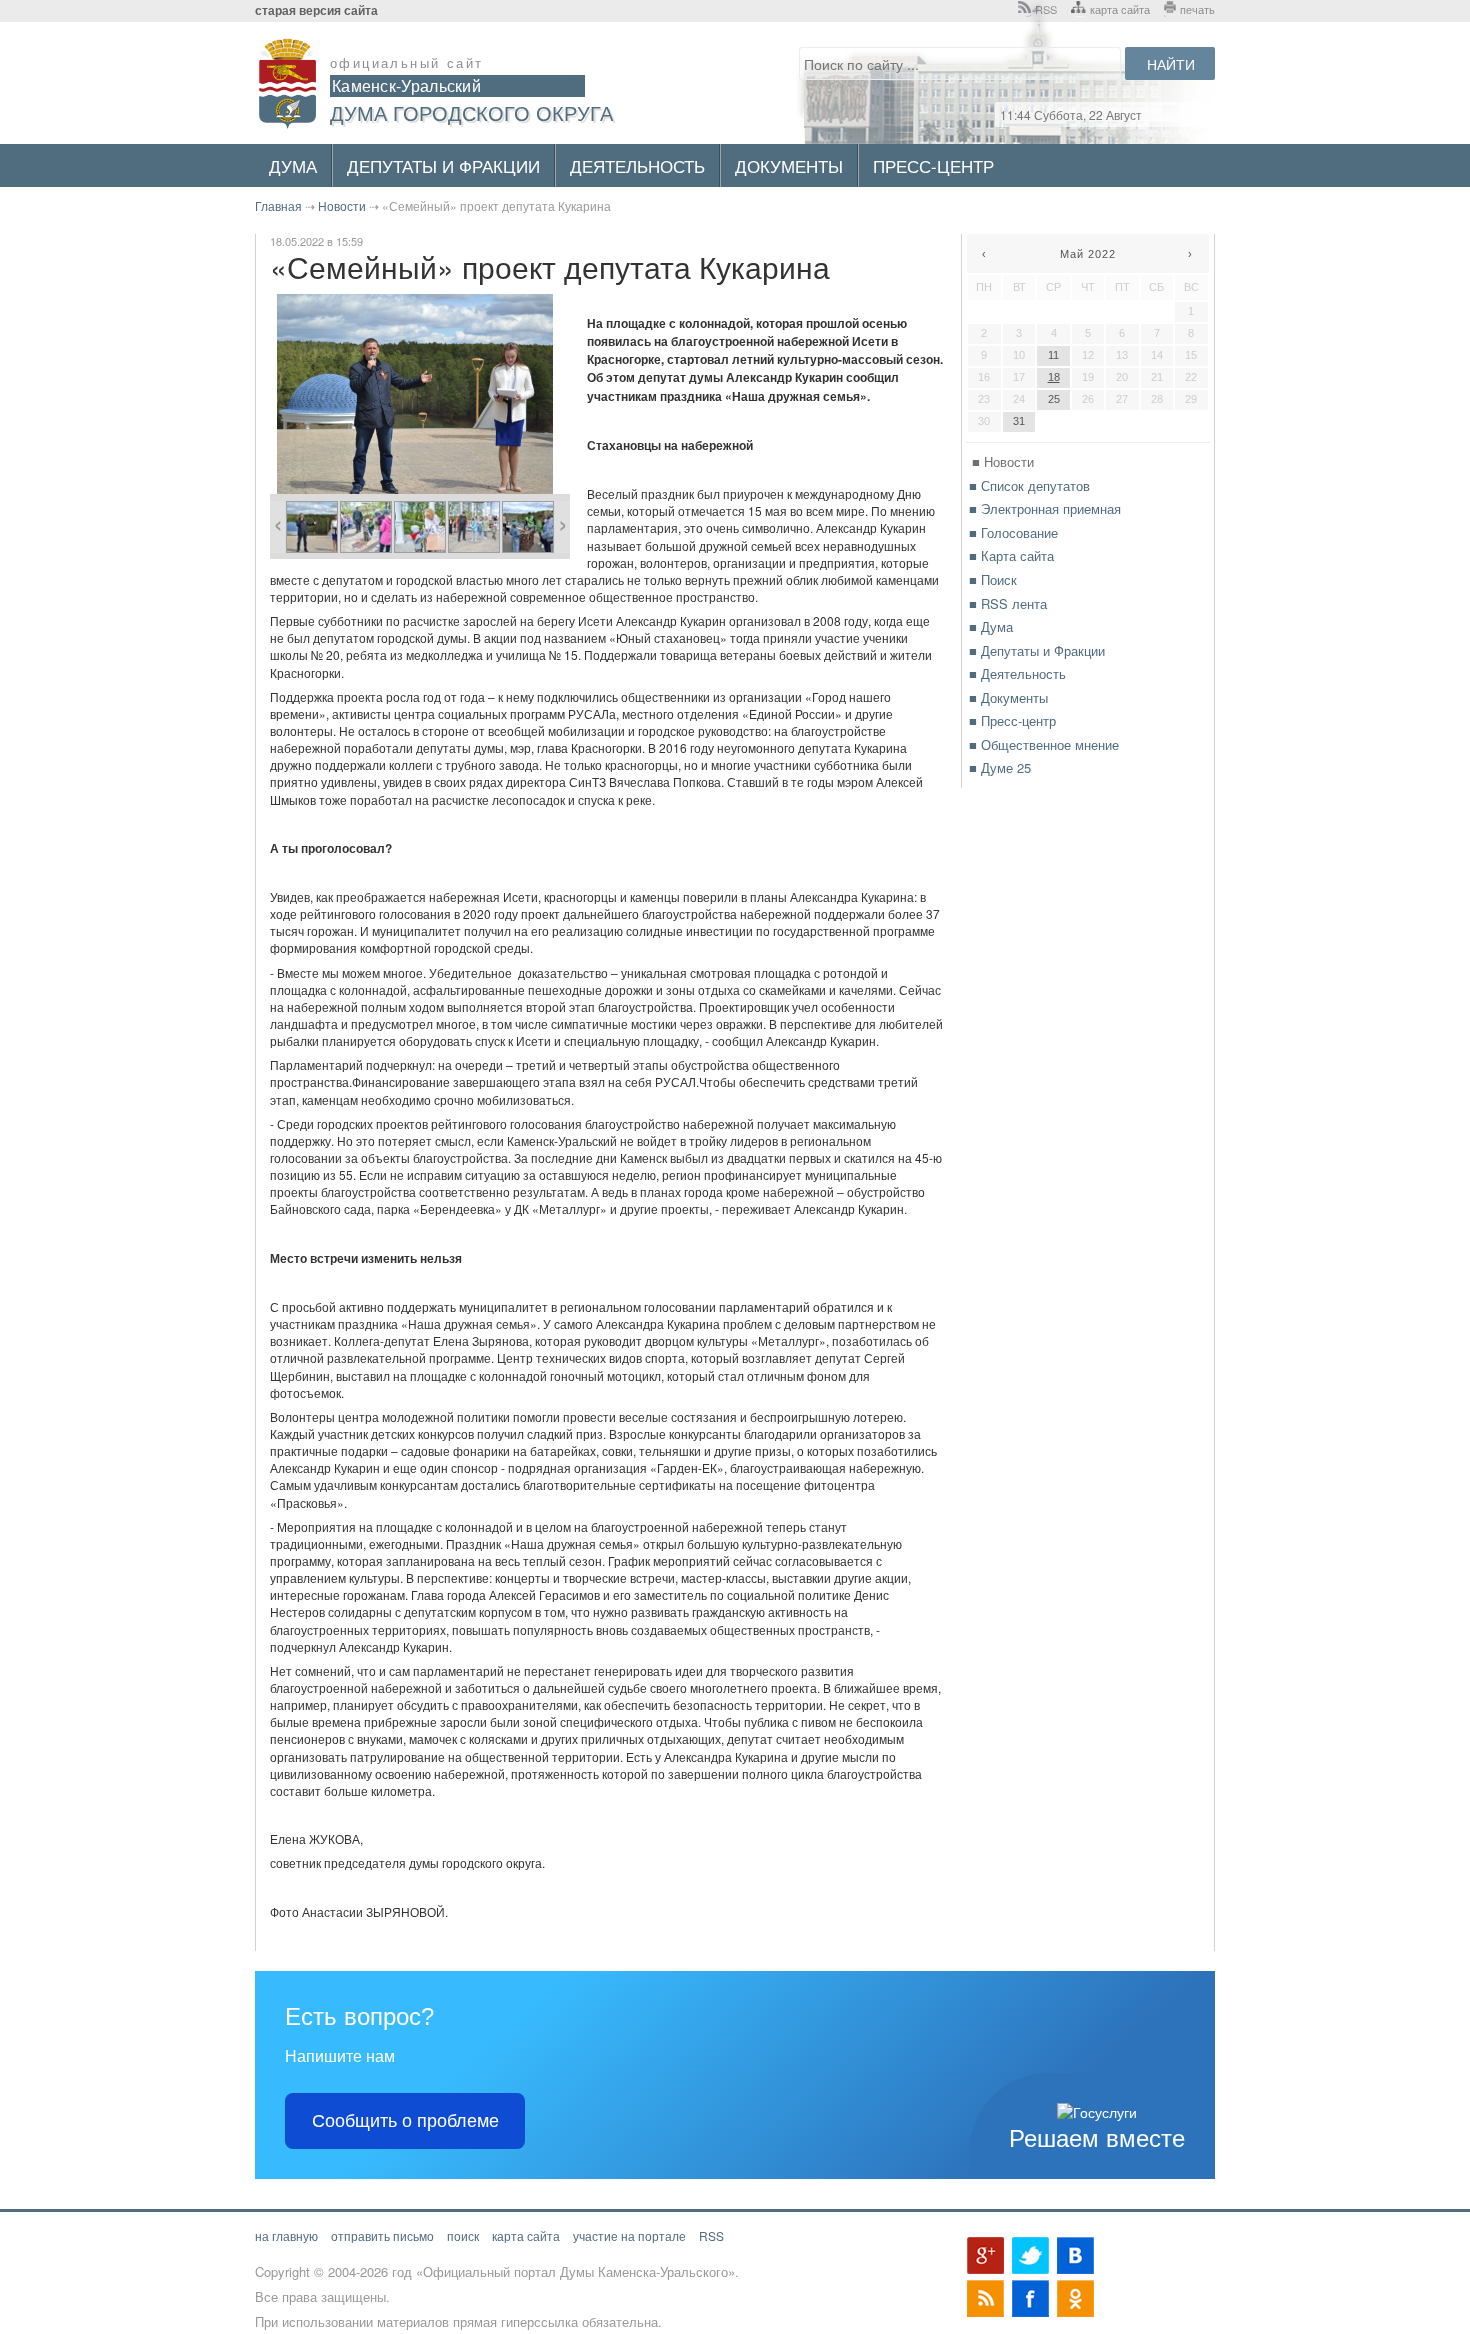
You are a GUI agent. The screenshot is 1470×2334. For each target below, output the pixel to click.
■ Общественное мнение (1044, 744)
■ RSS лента (1008, 603)
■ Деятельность (1017, 673)
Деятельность (637, 165)
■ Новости (1003, 461)
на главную (286, 2235)
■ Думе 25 (1000, 767)
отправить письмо (382, 2235)
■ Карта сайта (1011, 555)
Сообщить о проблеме (405, 2121)
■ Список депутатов (1029, 485)
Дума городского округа (471, 112)
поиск (463, 2235)
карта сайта (1120, 9)
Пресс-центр (933, 165)
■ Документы (1008, 697)
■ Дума (991, 626)
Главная (278, 205)
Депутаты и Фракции (443, 165)
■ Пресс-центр (1012, 720)
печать (1197, 9)
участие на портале (629, 2235)
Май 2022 (1088, 254)
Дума (293, 165)
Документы (789, 165)
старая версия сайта (316, 10)
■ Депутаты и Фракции (1037, 650)
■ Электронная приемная (1045, 508)
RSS (1046, 9)
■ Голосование (1013, 532)
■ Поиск (993, 579)
